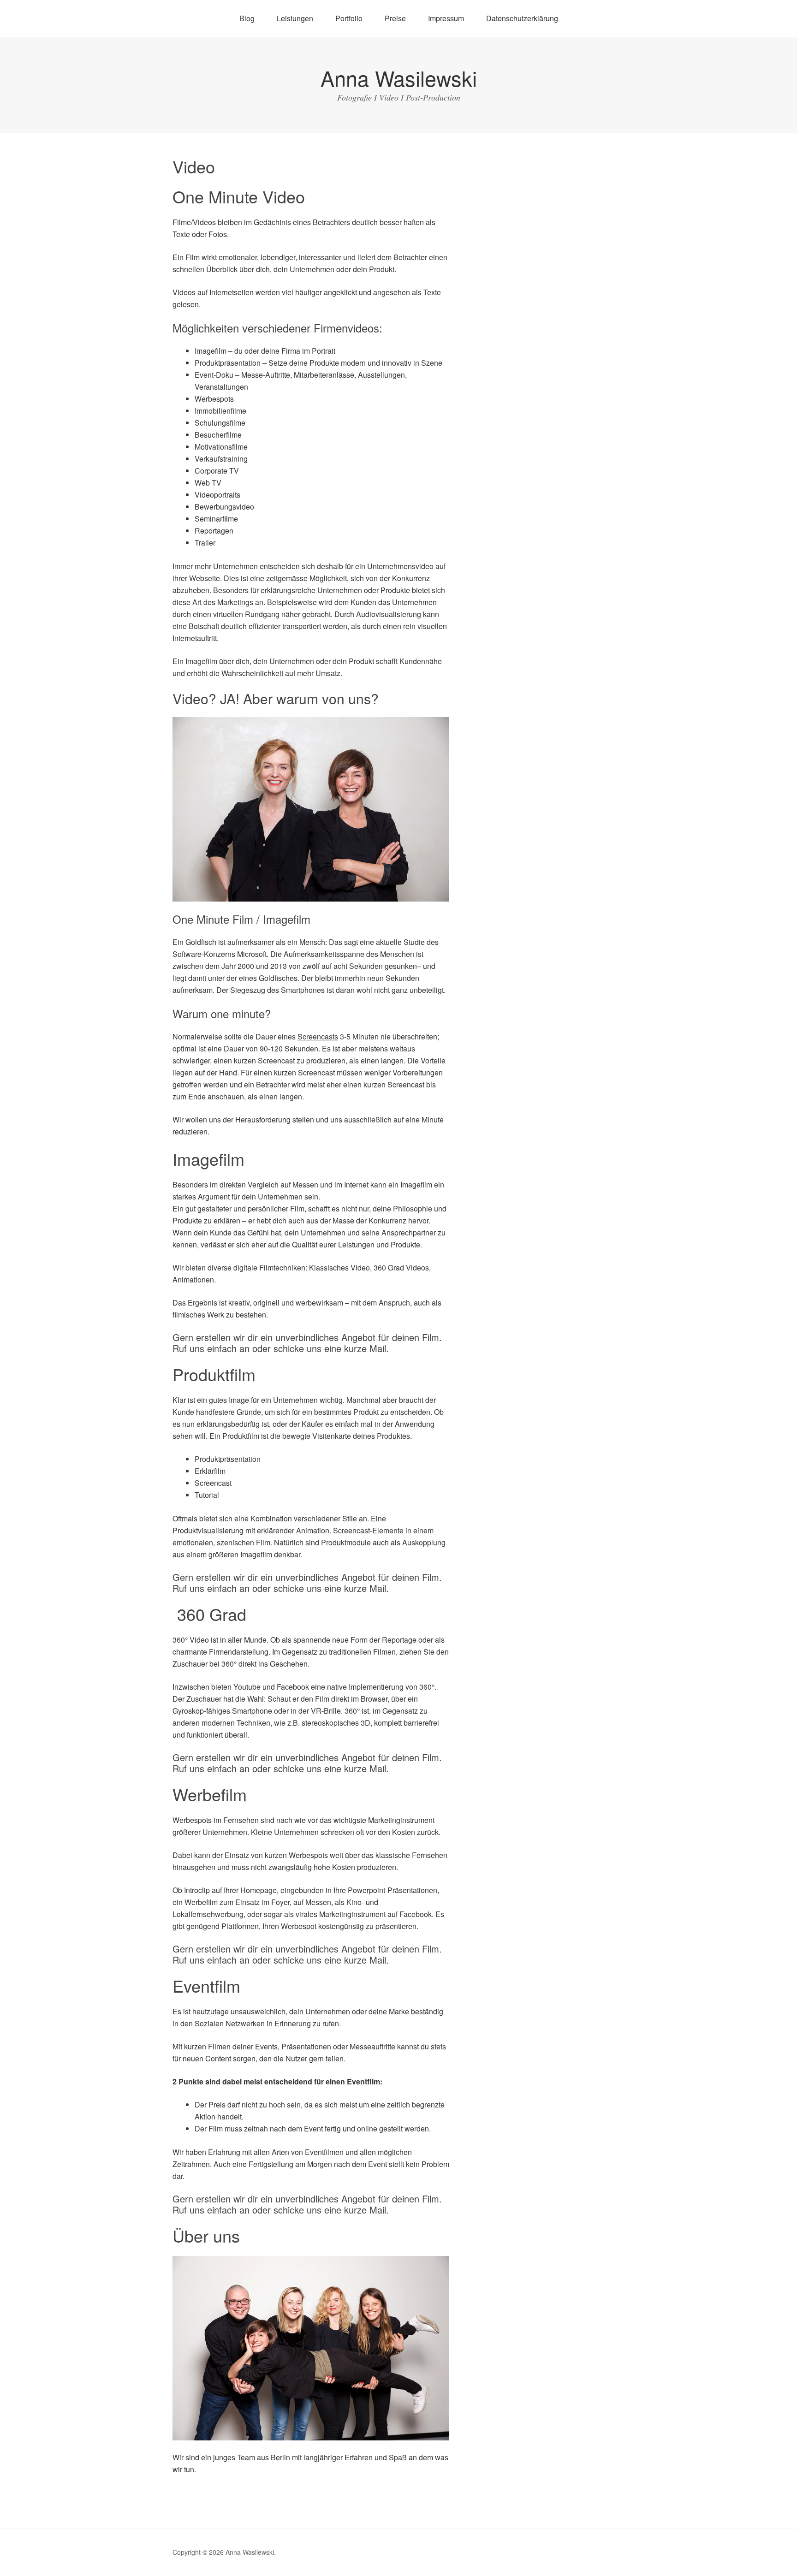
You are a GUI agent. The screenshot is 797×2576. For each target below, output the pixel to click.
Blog (247, 18)
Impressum (446, 18)
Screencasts (318, 1036)
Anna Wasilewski (399, 78)
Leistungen (295, 18)
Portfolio (349, 18)
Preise (395, 18)
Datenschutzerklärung (522, 18)
